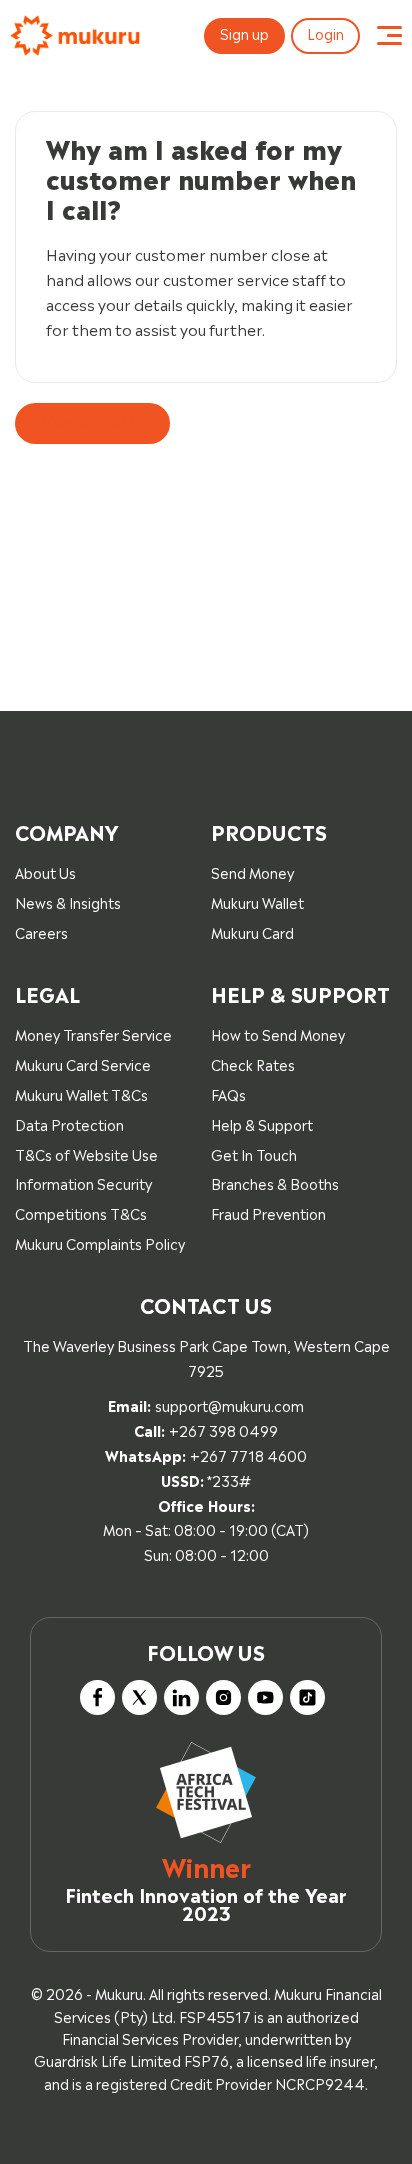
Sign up (244, 32)
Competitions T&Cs (81, 1212)
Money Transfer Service (93, 1033)
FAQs (228, 1093)
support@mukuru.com (229, 1404)
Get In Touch (254, 1153)
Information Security (83, 1182)
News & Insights (68, 901)
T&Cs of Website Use (86, 1153)
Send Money (252, 871)
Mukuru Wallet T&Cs (81, 1093)
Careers (41, 931)
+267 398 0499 (223, 1429)
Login (325, 32)
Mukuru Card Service (83, 1063)
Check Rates (253, 1063)
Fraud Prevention (268, 1212)
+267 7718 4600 (248, 1454)
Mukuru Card (252, 931)
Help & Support (262, 1123)
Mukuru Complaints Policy (100, 1242)
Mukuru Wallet (257, 901)
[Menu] (389, 36)
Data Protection (69, 1123)
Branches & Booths (275, 1182)
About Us (45, 871)
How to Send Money (278, 1033)
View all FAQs (92, 420)
